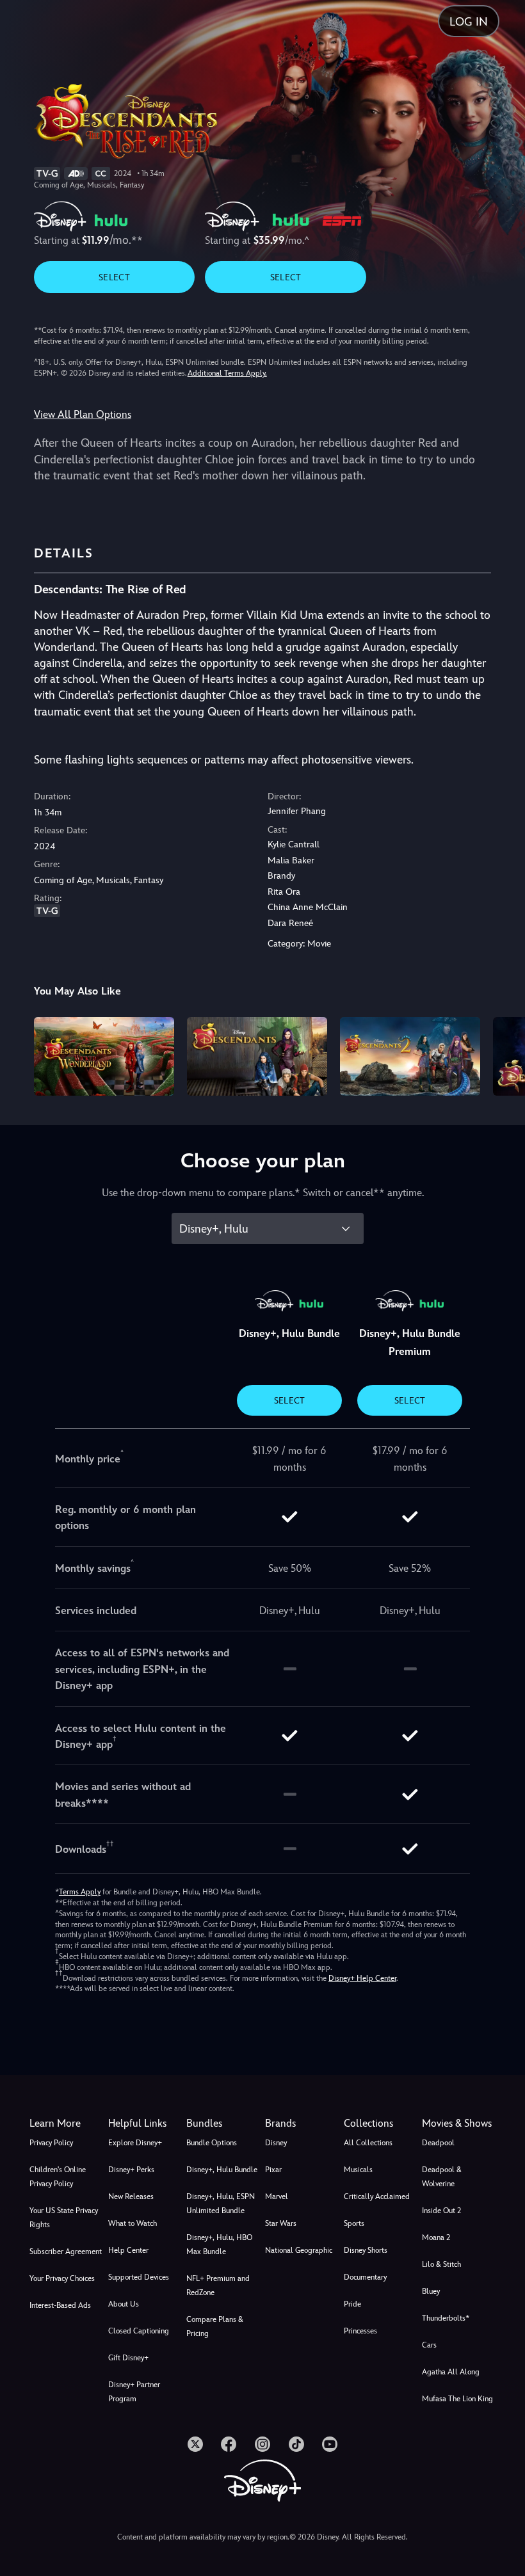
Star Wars (281, 2223)
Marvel (277, 2196)
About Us (124, 2304)
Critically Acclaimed (377, 2196)
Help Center (128, 2250)
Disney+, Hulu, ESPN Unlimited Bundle (221, 2204)
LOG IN (469, 21)
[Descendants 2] (410, 1056)
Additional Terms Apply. (227, 373)
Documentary (365, 2277)
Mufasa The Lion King (457, 2399)
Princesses (360, 2331)
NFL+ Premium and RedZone (218, 2285)
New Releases (131, 2196)
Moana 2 (436, 2237)
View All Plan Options (83, 414)
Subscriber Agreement (66, 2252)
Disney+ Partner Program (134, 2392)
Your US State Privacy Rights (64, 2218)
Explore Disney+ (135, 2143)
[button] (145, 2124)
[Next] (503, 1054)
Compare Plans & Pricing (215, 2326)
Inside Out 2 (441, 2211)
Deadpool (438, 2143)
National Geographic (299, 2250)
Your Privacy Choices (62, 2278)
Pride (352, 2304)
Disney (276, 2143)
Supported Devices (139, 2277)
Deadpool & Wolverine (442, 2177)
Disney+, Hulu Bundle (222, 2170)
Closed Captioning (139, 2331)
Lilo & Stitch (441, 2264)
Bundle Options (212, 2143)
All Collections (368, 2143)
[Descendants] (257, 1056)
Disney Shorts (366, 2250)
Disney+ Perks (131, 2170)
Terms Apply (80, 1892)
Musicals (358, 2170)
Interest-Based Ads (60, 2305)
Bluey (431, 2291)
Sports (354, 2223)
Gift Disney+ (128, 2358)
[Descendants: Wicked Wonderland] (104, 1056)
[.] (195, 2444)
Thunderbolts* (446, 2318)
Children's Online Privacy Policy (58, 2177)
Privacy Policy (51, 2143)
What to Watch (133, 2223)
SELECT (114, 277)
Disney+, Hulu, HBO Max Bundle (219, 2244)
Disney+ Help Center (362, 1978)
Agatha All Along (451, 2372)
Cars (429, 2345)
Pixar (273, 2170)
